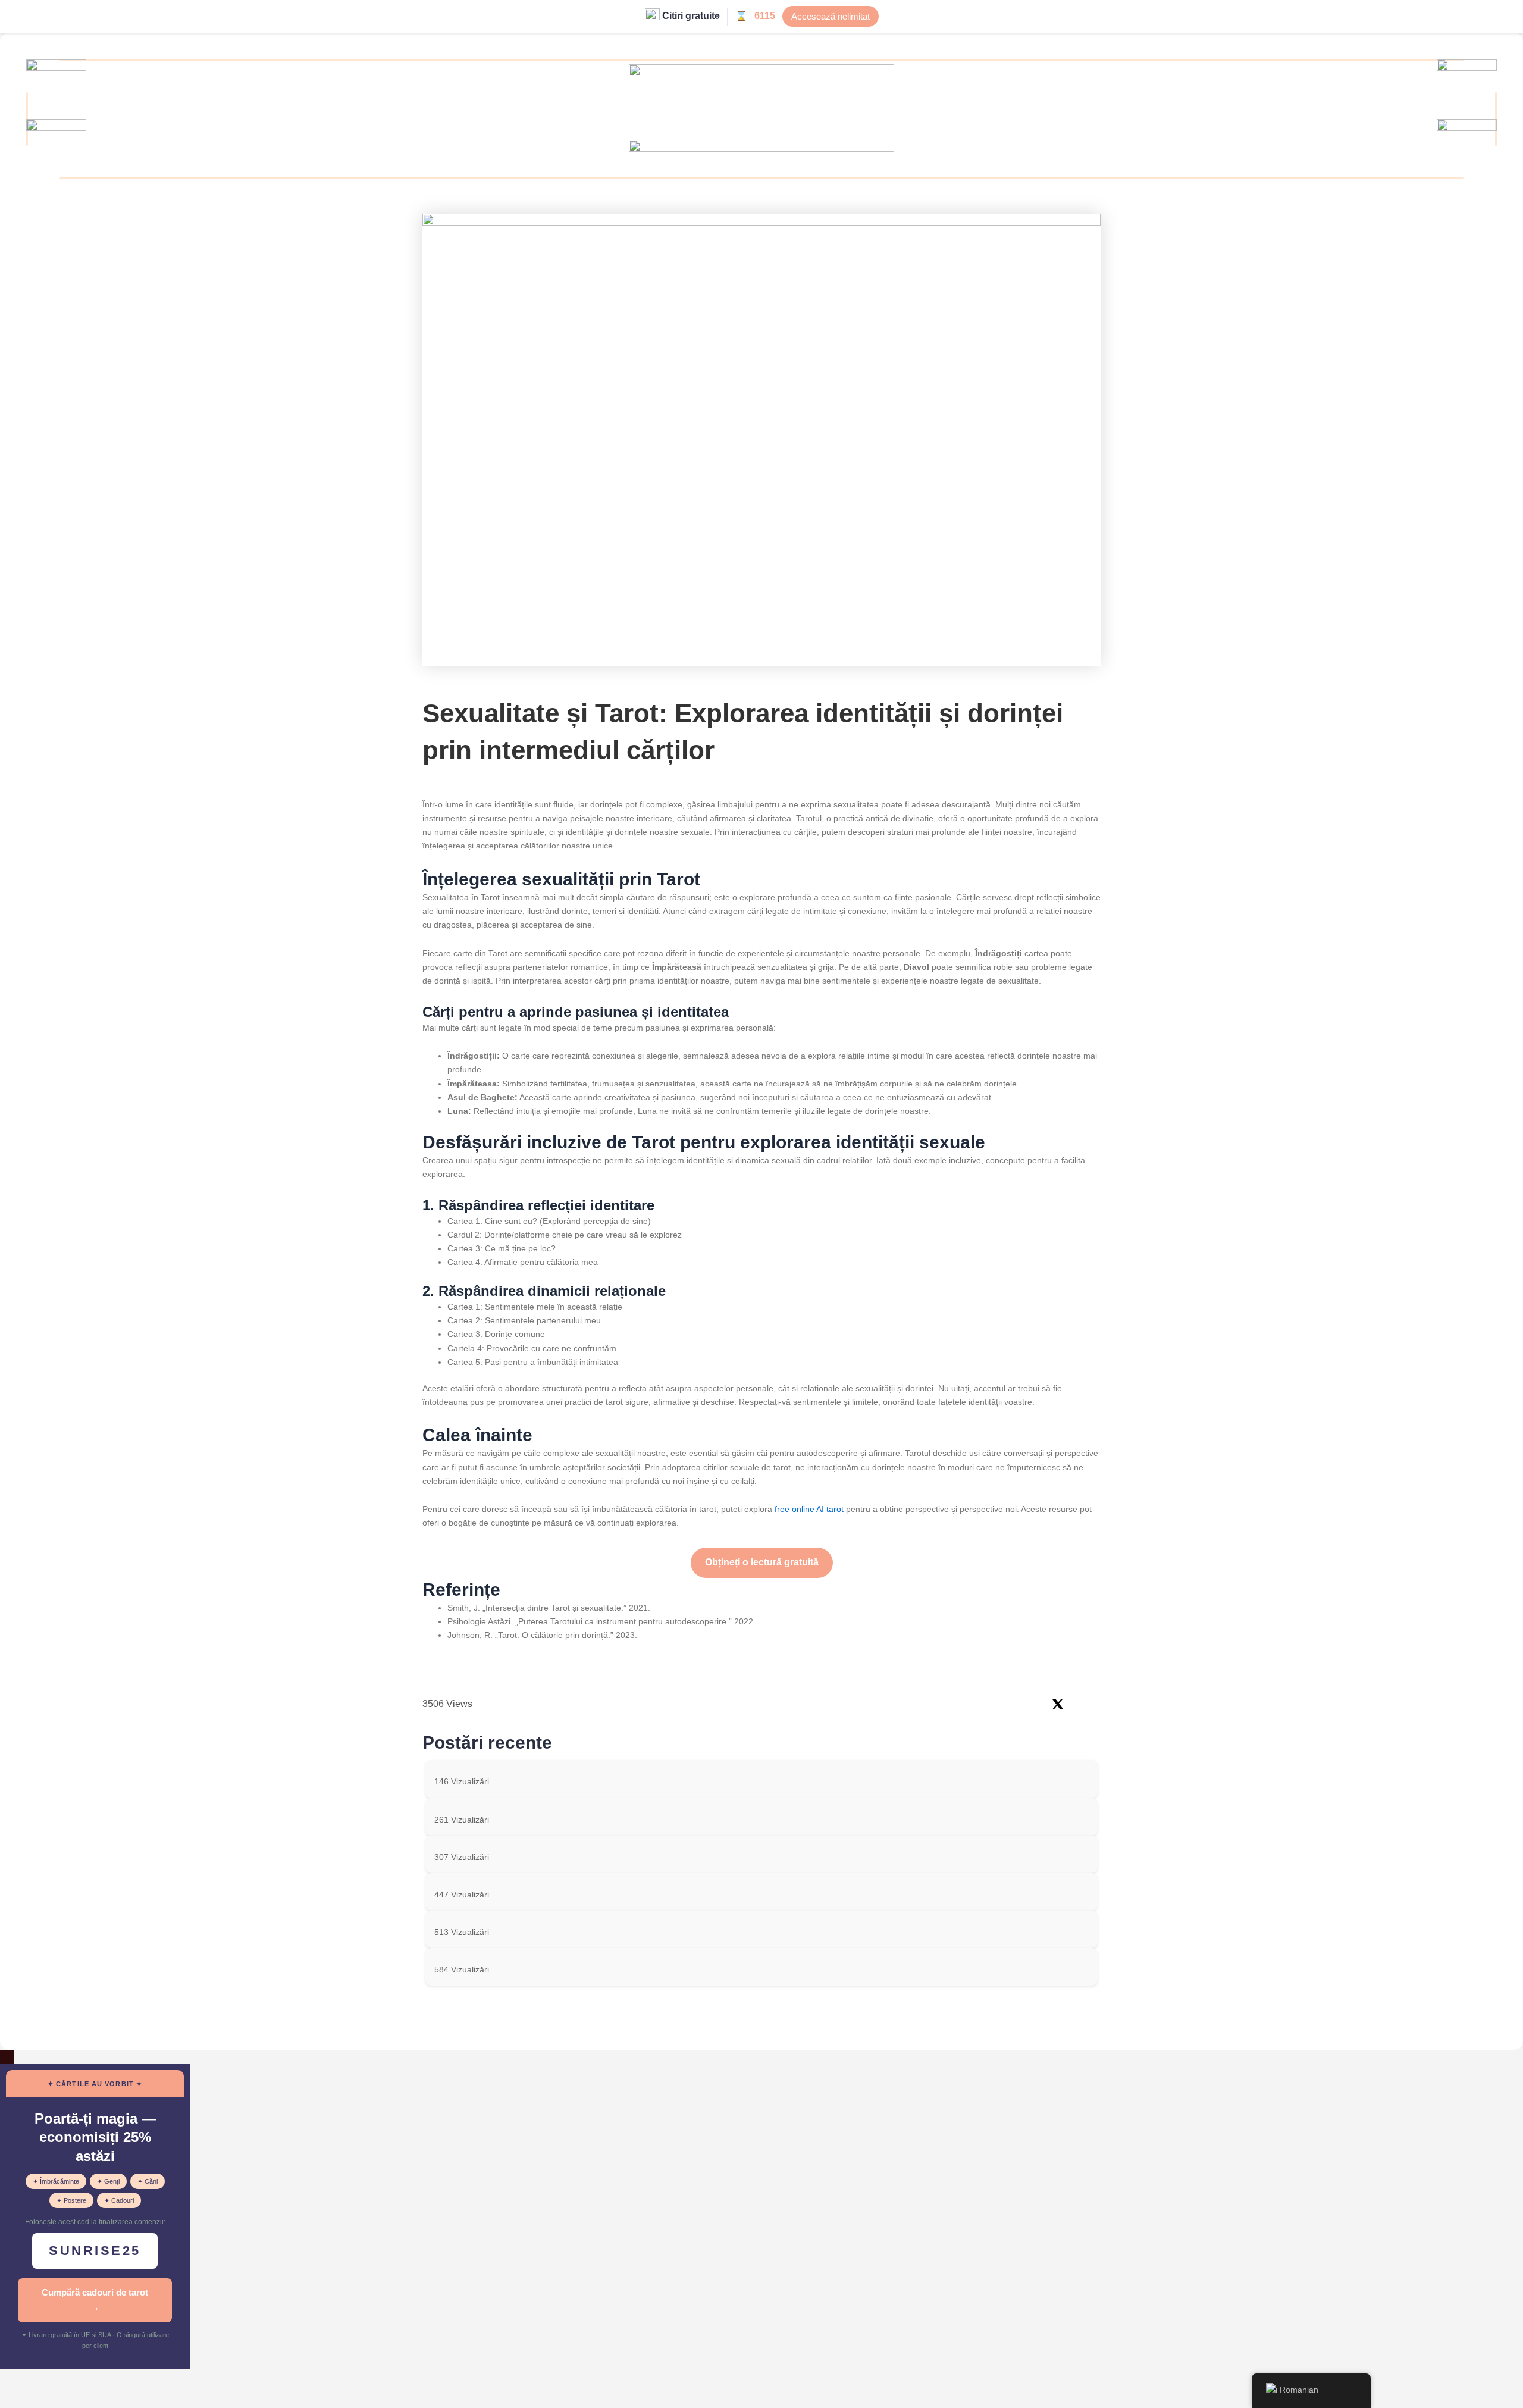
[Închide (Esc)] (132, 2379)
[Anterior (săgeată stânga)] (18, 2399)
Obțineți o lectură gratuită (762, 1562)
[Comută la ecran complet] (56, 2379)
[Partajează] (94, 2379)
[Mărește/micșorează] (18, 2379)
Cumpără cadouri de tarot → (95, 2300)
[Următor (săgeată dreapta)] (56, 2399)
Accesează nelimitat (831, 16)
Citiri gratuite (691, 16)
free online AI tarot (809, 1509)
